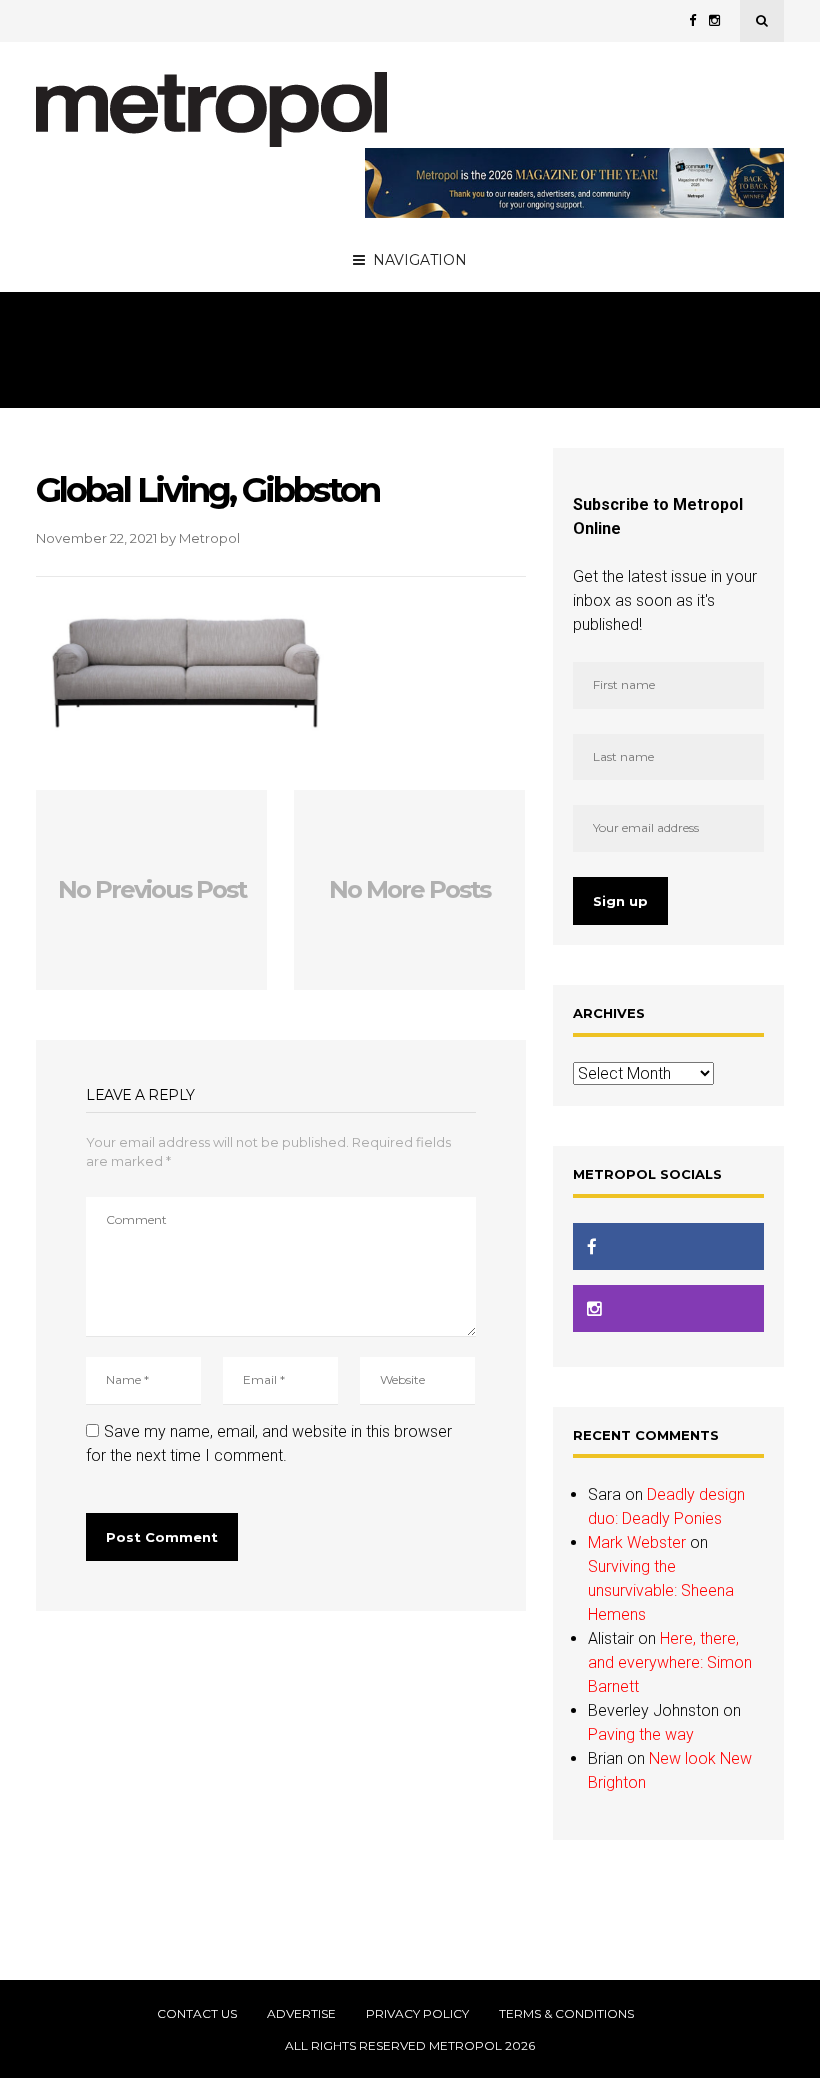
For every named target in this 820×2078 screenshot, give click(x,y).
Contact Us (197, 2014)
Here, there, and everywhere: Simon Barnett (670, 1662)
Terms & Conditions (566, 2014)
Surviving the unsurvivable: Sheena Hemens (661, 1590)
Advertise (301, 2014)
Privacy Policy (417, 2014)
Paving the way (641, 1734)
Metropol (209, 538)
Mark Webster (637, 1542)
